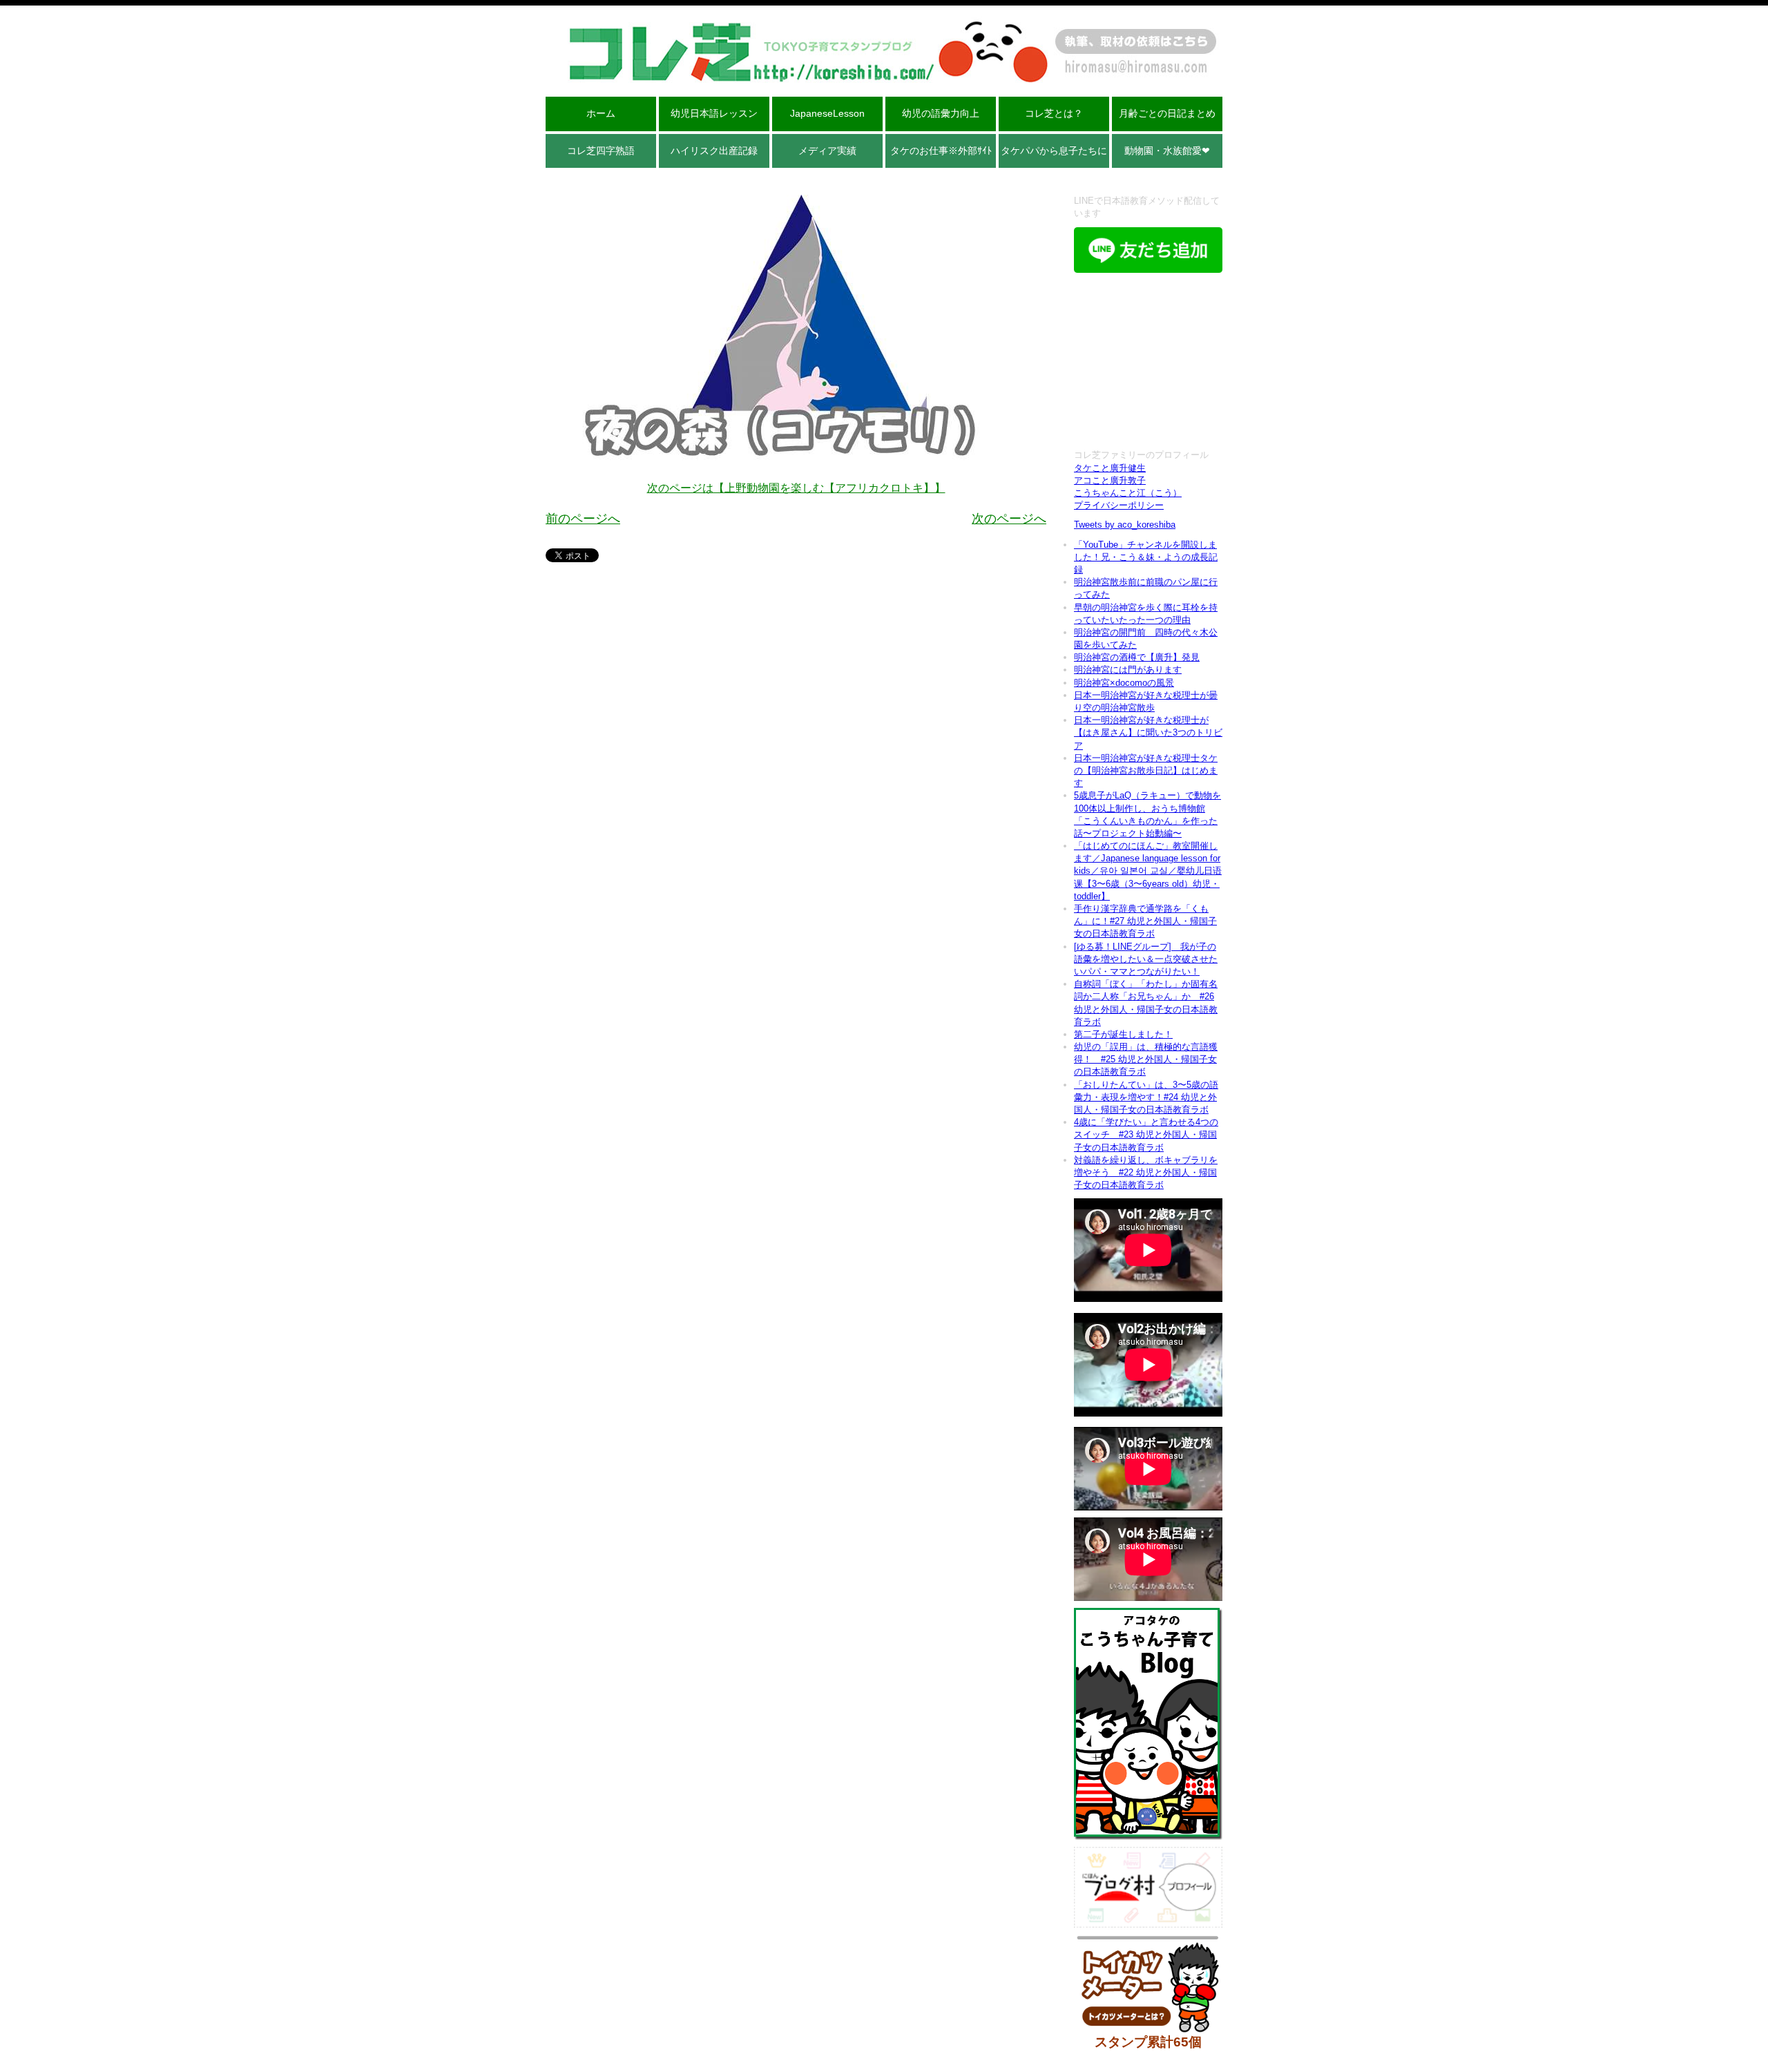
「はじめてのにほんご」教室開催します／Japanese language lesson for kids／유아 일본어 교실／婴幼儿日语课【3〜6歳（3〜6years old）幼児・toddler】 (1148, 871)
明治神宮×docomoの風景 (1124, 683)
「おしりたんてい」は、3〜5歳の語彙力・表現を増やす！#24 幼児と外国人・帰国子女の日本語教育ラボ (1146, 1097)
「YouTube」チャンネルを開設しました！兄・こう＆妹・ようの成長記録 (1146, 557)
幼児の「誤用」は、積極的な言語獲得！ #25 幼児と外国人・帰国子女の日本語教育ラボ (1146, 1059)
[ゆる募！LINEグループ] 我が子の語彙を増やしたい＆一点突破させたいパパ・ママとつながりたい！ (1146, 959)
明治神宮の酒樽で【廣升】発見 (1137, 657)
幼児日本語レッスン (714, 113)
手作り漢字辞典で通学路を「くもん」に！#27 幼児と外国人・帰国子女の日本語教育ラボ (1145, 921)
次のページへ (1009, 519)
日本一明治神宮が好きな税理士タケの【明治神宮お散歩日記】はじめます (1146, 770)
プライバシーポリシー (1119, 505)
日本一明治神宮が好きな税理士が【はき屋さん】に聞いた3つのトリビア (1148, 732)
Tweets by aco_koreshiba (1125, 525)
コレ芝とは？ (1054, 113)
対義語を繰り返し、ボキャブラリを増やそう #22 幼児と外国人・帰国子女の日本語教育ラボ (1146, 1172)
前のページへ (583, 519)
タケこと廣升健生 (1110, 468)
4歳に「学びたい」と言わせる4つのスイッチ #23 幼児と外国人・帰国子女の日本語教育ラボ (1146, 1134)
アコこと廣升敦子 (1110, 480)
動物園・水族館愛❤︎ (1167, 151)
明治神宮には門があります (1128, 670)
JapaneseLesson (827, 113)
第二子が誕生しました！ (1123, 1034)
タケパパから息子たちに (1054, 151)
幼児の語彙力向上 (941, 113)
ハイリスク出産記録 (714, 151)
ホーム (601, 113)
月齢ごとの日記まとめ (1167, 113)
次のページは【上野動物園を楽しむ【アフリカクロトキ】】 (796, 488)
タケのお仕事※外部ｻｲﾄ (941, 151)
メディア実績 (827, 151)
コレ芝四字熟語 (601, 151)
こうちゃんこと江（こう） (1128, 493)
